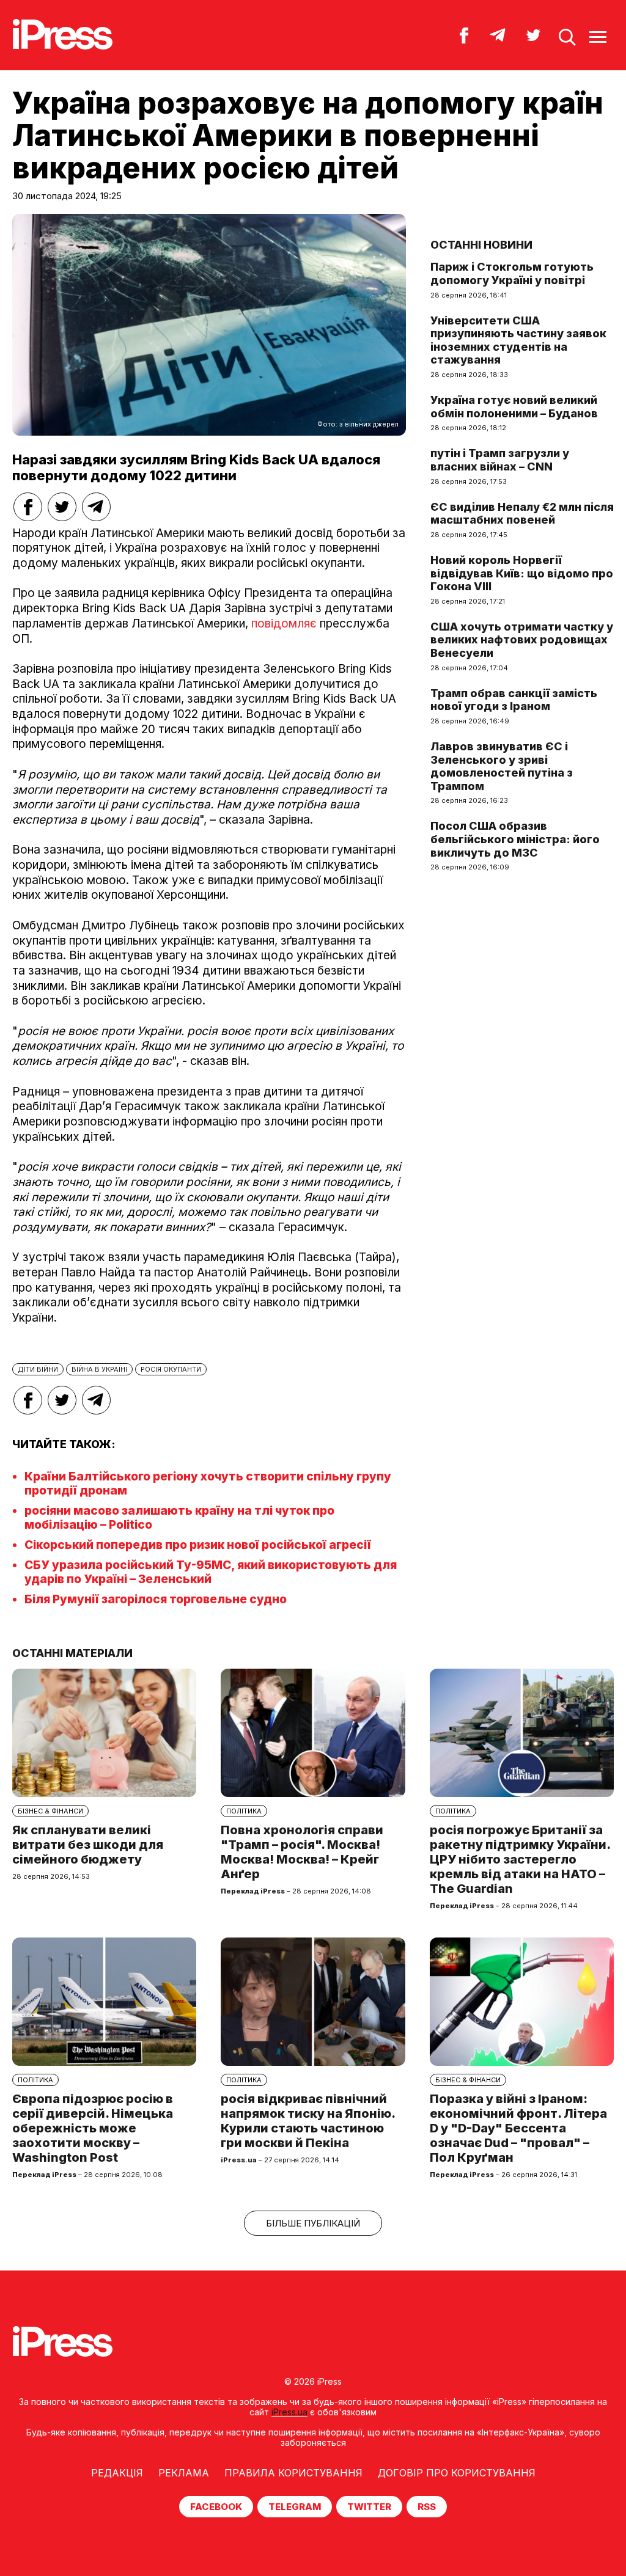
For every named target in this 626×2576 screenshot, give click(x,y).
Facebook (216, 2507)
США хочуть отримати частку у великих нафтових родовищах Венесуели (522, 640)
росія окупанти (171, 1369)
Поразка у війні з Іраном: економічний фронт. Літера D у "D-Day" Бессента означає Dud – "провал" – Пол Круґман (518, 2128)
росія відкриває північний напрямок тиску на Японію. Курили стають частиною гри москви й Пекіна (308, 2121)
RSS (427, 2507)
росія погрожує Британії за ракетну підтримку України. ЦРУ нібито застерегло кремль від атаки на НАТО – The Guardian (520, 1859)
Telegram (295, 2507)
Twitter (369, 2507)
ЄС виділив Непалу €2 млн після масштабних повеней (522, 514)
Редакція (117, 2473)
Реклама (184, 2473)
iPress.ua (289, 2412)
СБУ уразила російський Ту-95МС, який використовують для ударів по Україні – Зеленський (211, 1572)
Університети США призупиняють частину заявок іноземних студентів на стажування (518, 340)
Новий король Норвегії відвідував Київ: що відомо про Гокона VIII (522, 573)
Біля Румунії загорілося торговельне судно (156, 1599)
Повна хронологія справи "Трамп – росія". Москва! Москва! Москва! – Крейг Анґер (302, 1852)
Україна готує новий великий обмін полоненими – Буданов (514, 407)
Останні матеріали (72, 1653)
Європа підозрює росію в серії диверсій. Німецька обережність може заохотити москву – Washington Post (93, 2128)
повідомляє (284, 624)
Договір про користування (457, 2473)
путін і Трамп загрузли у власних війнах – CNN (500, 460)
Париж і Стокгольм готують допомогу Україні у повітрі (512, 273)
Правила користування (293, 2473)
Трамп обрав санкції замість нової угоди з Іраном (514, 700)
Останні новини (481, 245)
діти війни (38, 1369)
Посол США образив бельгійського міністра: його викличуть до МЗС (515, 839)
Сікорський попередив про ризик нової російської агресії (198, 1545)
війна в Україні (99, 1369)
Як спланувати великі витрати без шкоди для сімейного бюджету (88, 1845)
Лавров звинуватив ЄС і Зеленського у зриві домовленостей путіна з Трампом (502, 766)
